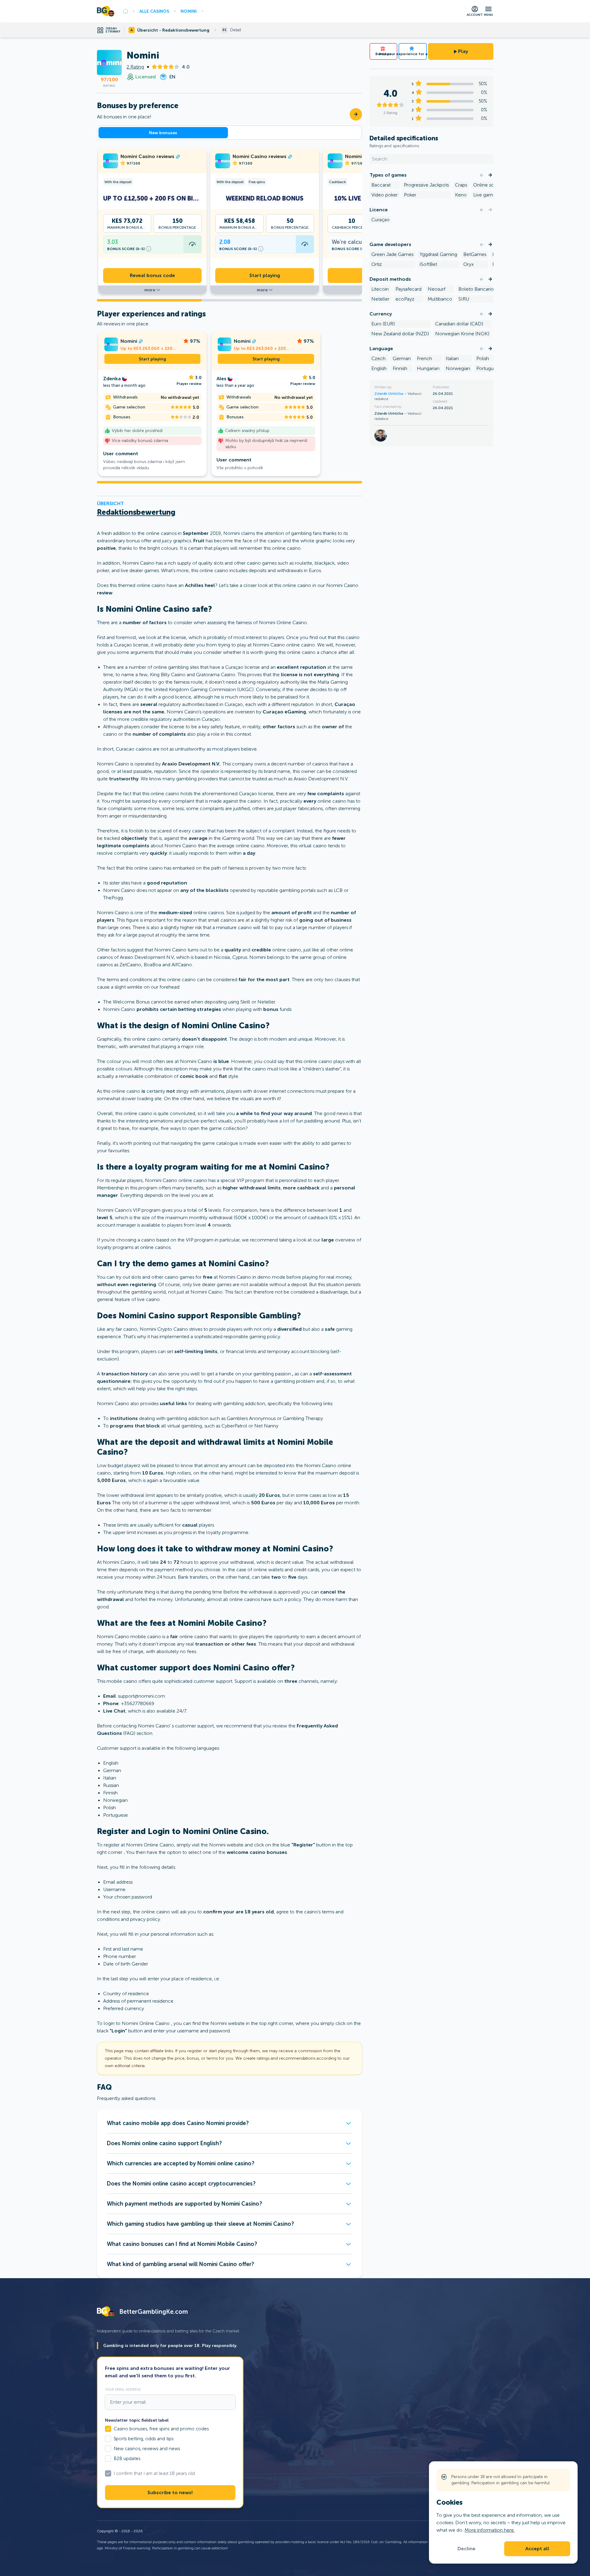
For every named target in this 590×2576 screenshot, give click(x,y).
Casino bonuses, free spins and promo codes (161, 2429)
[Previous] (482, 175)
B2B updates (127, 2459)
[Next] (490, 175)
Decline (466, 2549)
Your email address (123, 2389)
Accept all (537, 2549)
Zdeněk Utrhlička (389, 394)
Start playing (265, 276)
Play (463, 51)
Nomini (189, 11)
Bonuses (383, 54)
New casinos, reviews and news (147, 2449)
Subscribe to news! (170, 2493)
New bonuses (163, 133)
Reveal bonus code (152, 276)
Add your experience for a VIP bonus (413, 54)
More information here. (490, 2530)
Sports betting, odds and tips (144, 2439)
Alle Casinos (154, 11)
